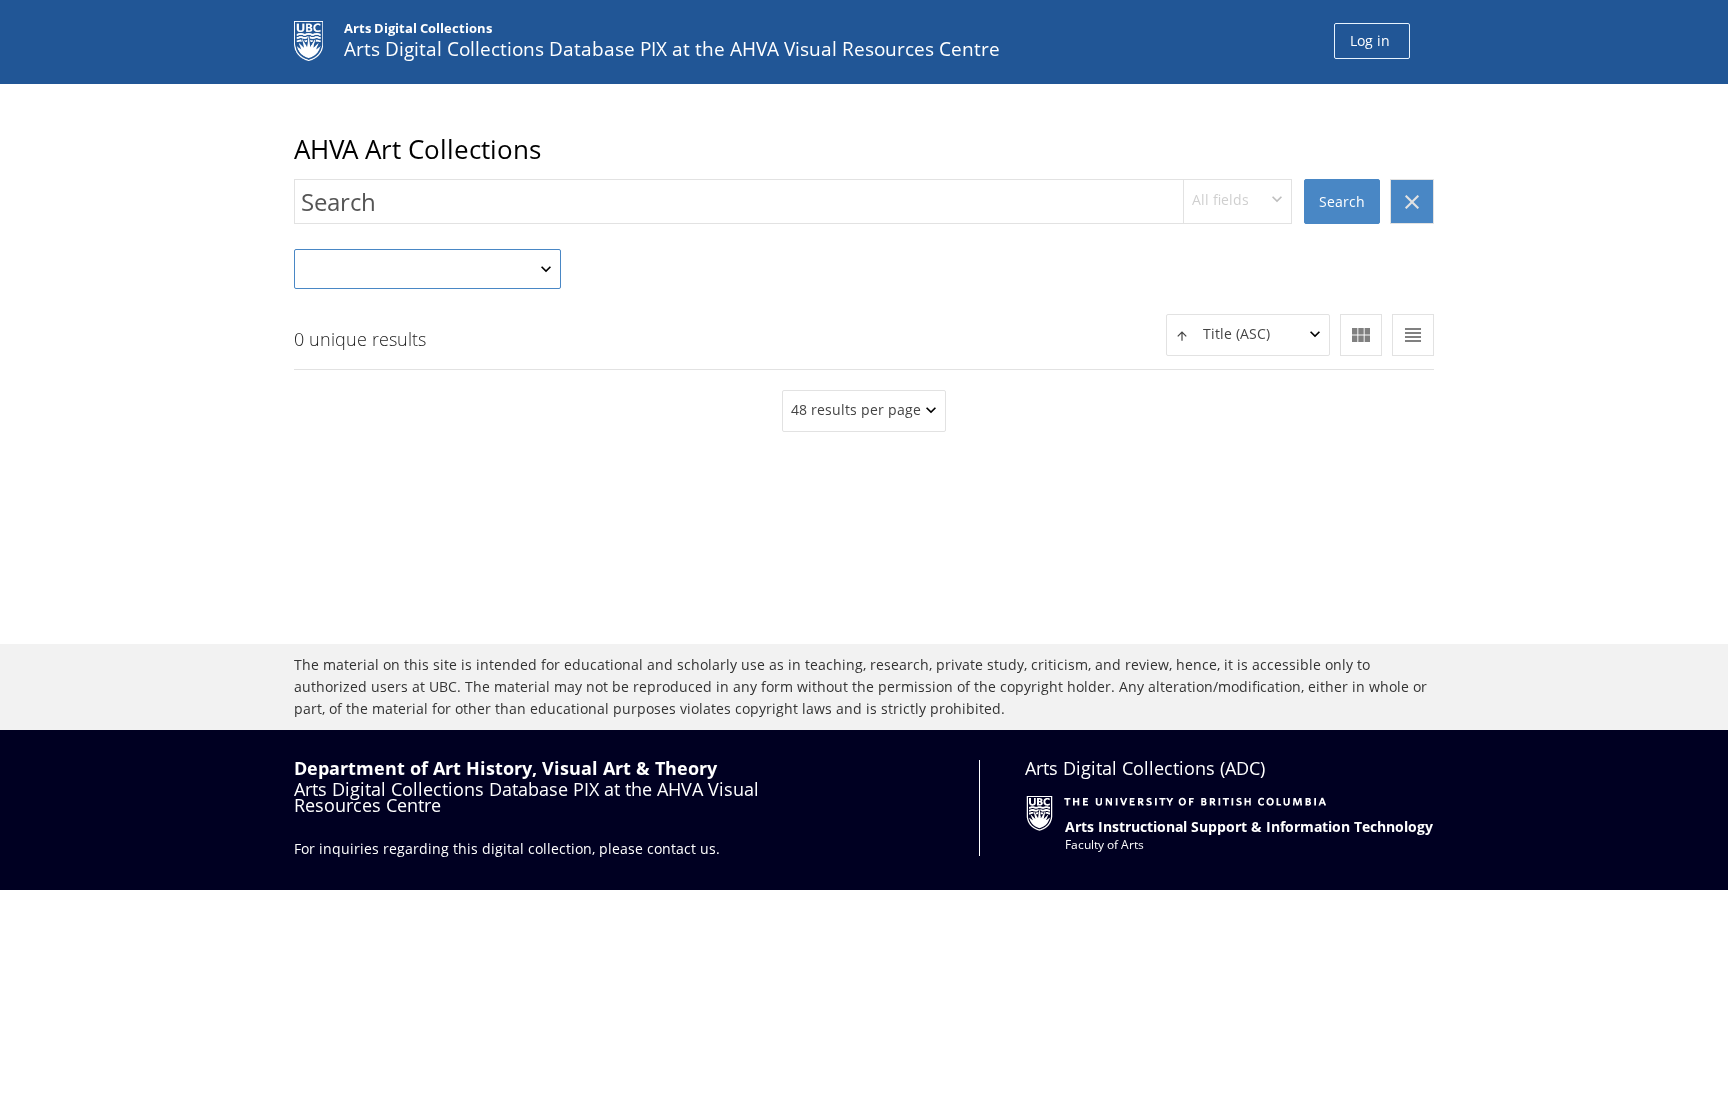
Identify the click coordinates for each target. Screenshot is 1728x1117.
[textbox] (1248, 334)
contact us (681, 848)
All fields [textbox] (1220, 199)
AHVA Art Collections (417, 149)
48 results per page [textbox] (856, 409)
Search (1342, 201)
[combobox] (1238, 201)
